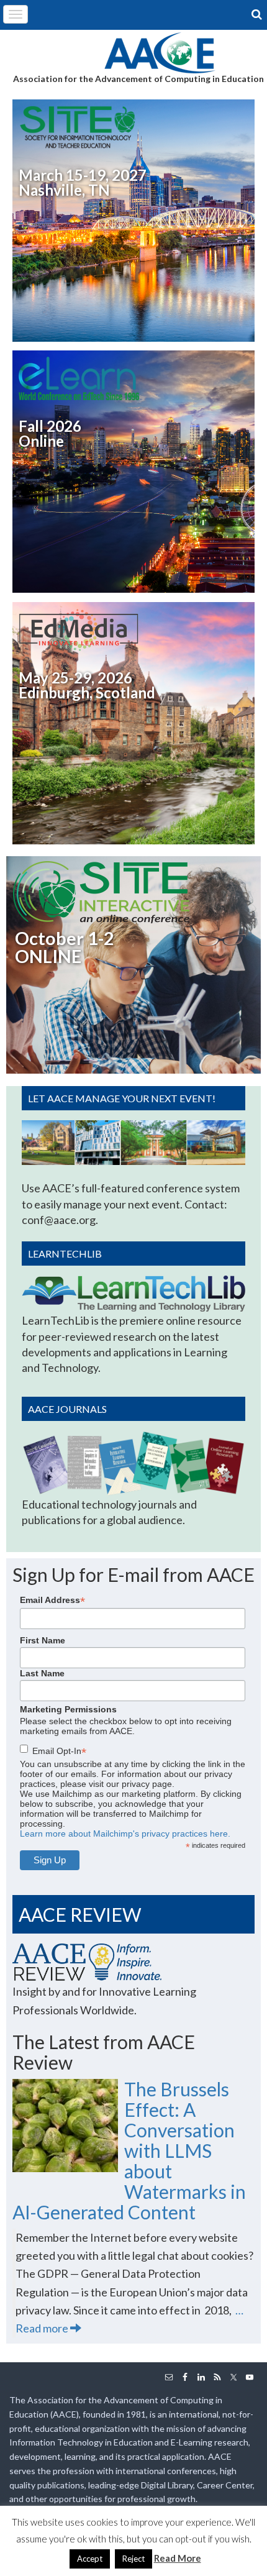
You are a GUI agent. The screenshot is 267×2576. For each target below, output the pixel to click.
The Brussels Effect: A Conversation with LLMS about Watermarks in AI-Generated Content (129, 2150)
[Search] (258, 14)
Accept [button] (90, 2559)
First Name (43, 1640)
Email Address (52, 1600)
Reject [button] (133, 2559)
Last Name (42, 1673)
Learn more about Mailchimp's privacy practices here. (125, 1834)
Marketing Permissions (68, 1709)
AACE (160, 52)
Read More (178, 2558)
